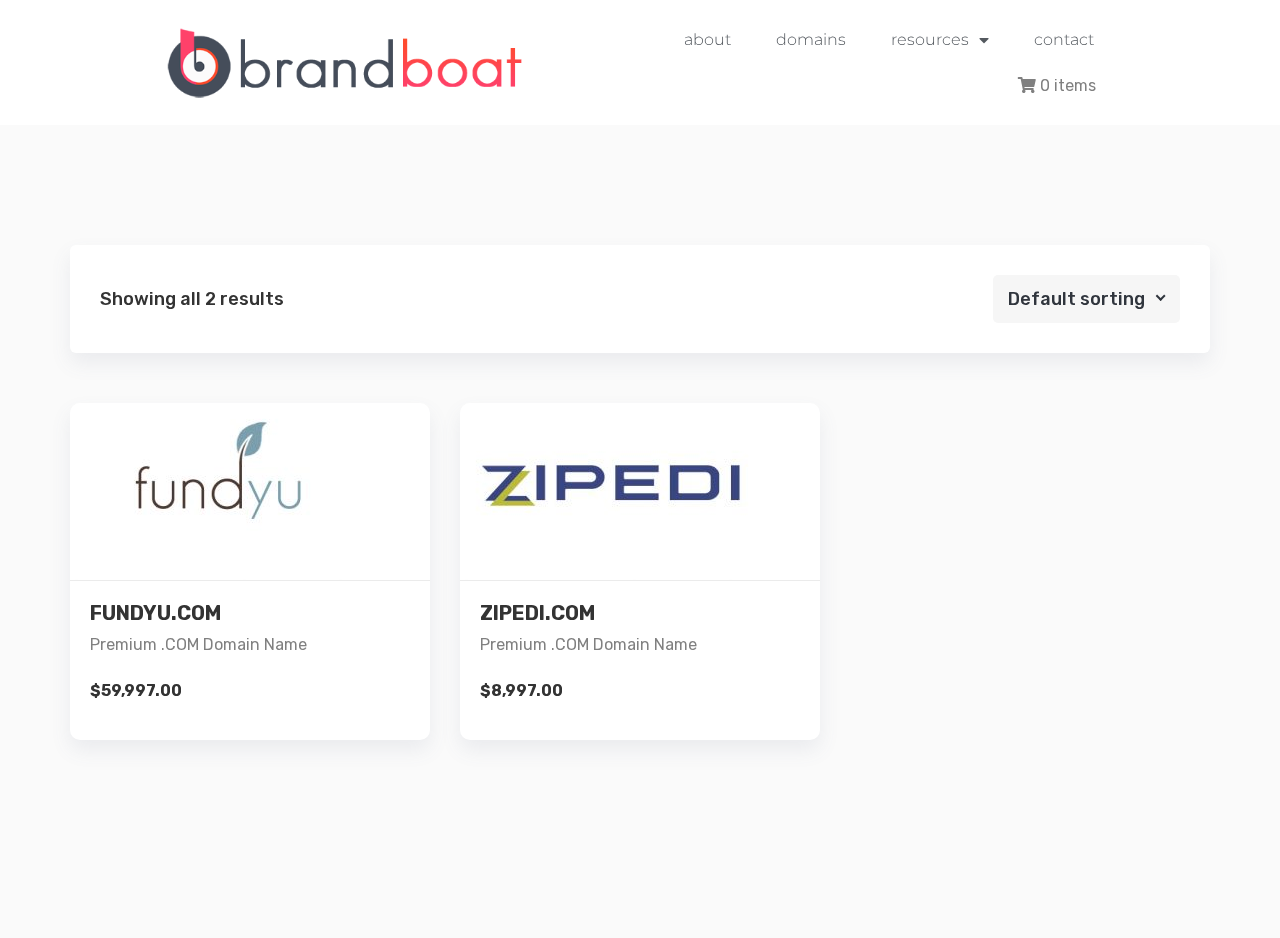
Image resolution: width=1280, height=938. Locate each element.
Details (266, 537)
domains (811, 39)
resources (930, 39)
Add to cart (250, 605)
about (707, 39)
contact (1064, 39)
